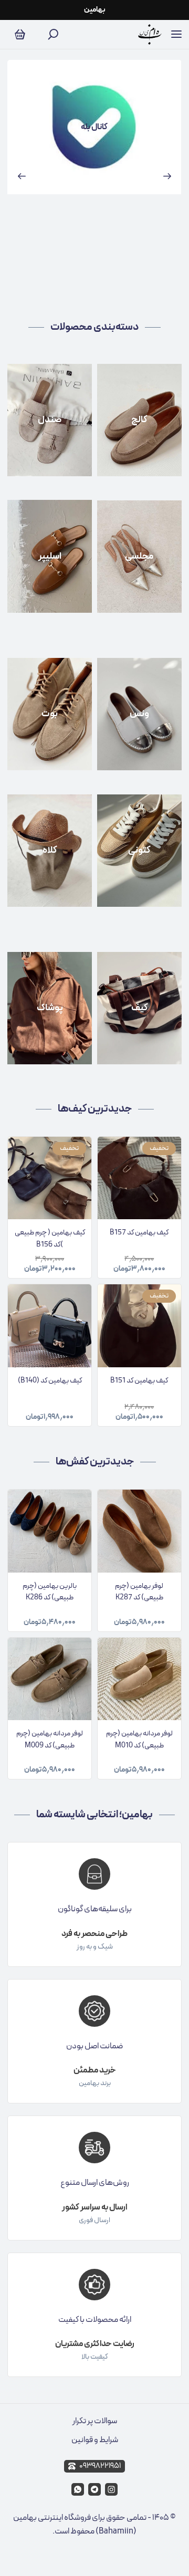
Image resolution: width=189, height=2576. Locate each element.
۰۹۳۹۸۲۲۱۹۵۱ (100, 2466)
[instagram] (111, 2489)
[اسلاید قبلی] (22, 176)
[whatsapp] (78, 2489)
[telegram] (94, 2489)
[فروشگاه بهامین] (150, 34)
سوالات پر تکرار (95, 2421)
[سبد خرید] (20, 35)
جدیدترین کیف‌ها (95, 1109)
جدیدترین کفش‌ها (95, 1462)
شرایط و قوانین (95, 2440)
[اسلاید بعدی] (167, 176)
